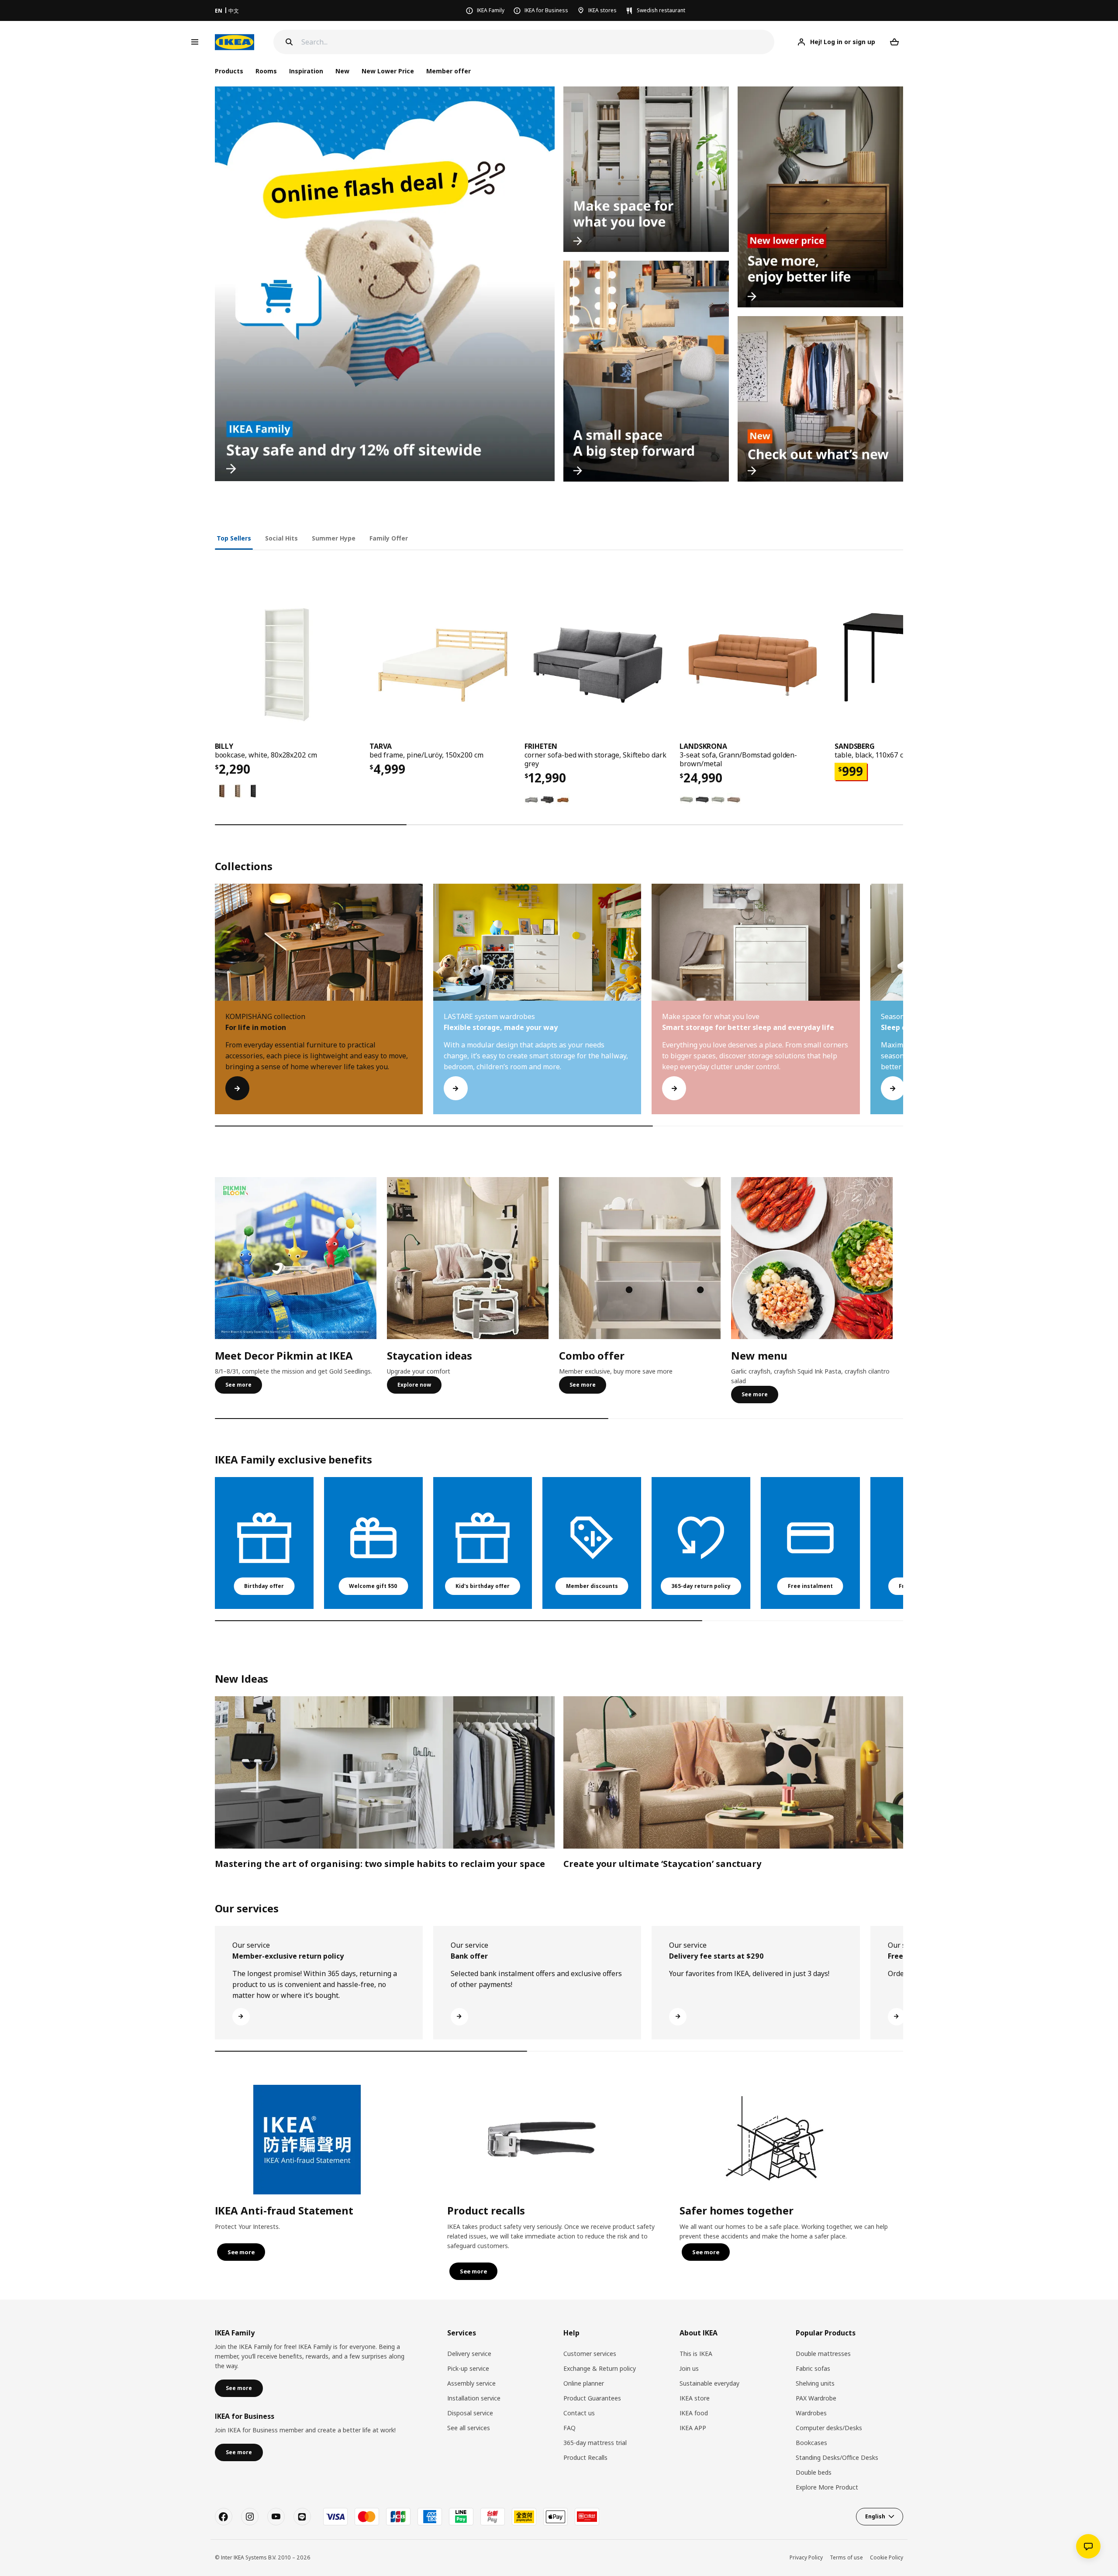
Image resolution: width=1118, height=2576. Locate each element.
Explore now (414, 1385)
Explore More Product (827, 2487)
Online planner (584, 2383)
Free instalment (810, 1586)
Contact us (579, 2413)
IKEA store (695, 2398)
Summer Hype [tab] (334, 538)
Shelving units (815, 2383)
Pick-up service (468, 2368)
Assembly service (471, 2383)
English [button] (875, 2516)
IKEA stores (602, 10)
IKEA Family (491, 10)
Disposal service (470, 2413)
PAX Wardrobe (816, 2398)
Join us (689, 2368)
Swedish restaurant (661, 10)
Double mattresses (823, 2354)
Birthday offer (264, 1586)
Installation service (474, 2398)
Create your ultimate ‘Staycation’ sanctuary (662, 1864)
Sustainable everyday (709, 2383)
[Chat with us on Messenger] (1088, 2546)
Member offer (449, 71)
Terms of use (846, 2557)
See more (238, 1385)
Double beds (814, 2472)
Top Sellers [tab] (234, 538)
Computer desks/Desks (829, 2428)
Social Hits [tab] (281, 538)
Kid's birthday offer (483, 1586)
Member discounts (592, 1586)
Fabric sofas (813, 2368)
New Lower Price (388, 71)
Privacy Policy (806, 2557)
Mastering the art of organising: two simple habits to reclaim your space (380, 1864)
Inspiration (306, 71)
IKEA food (694, 2413)
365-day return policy (701, 1586)
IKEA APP (693, 2428)
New (342, 71)
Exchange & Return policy (600, 2368)
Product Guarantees (592, 2398)
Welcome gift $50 (373, 1586)
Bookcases (811, 2443)
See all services (469, 2428)
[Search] (289, 42)
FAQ (569, 2428)
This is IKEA (696, 2354)
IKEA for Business (546, 10)
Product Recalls (585, 2457)
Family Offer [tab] (389, 538)
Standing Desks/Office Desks (837, 2457)
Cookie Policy (887, 2557)
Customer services (590, 2354)
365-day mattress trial (595, 2443)
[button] (903, 1008)
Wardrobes (811, 2413)
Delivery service (469, 2354)
